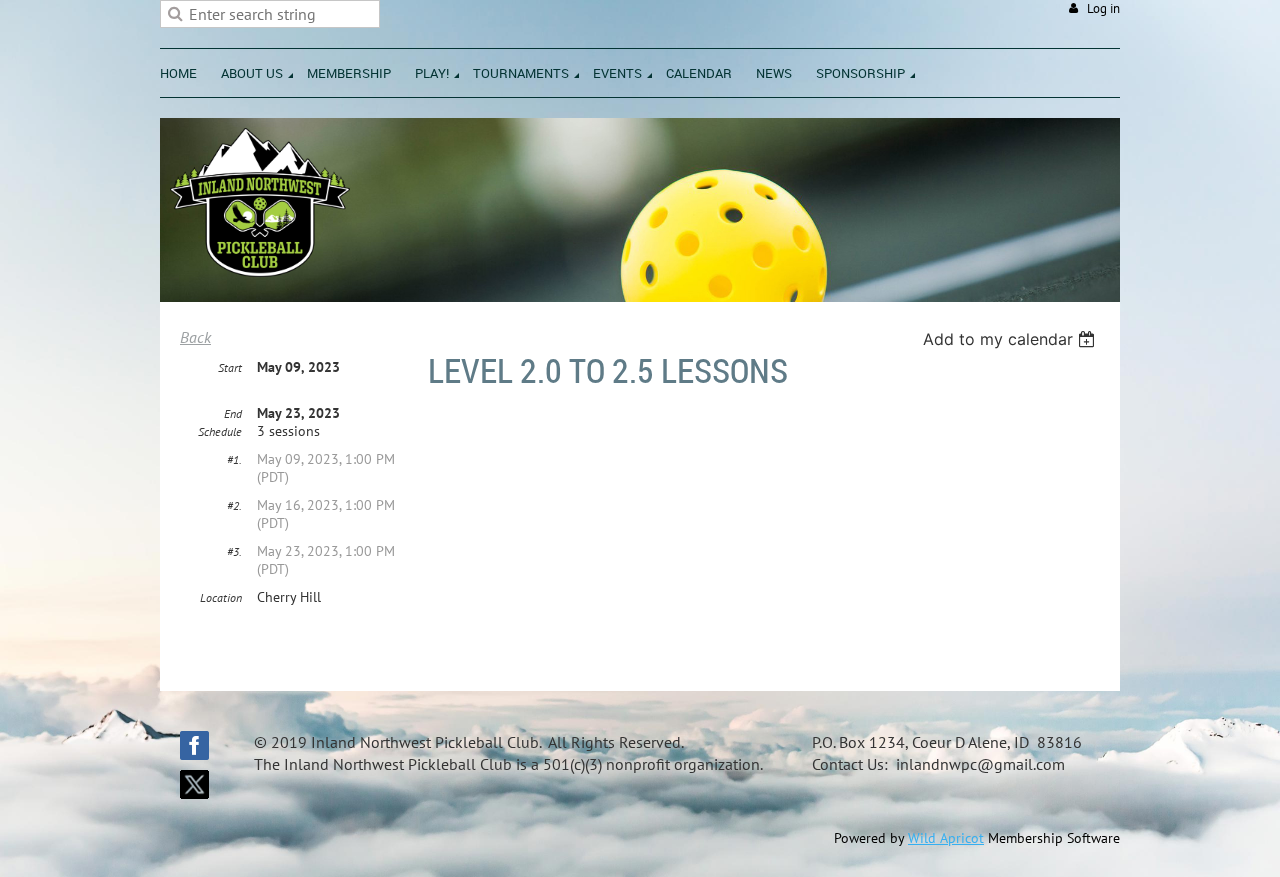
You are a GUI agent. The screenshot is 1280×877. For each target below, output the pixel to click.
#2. (234, 505)
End (233, 413)
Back (195, 337)
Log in (1103, 8)
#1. (234, 459)
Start (230, 367)
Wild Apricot (946, 838)
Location (221, 597)
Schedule (220, 431)
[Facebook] (194, 745)
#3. (234, 551)
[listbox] (1011, 339)
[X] (194, 784)
